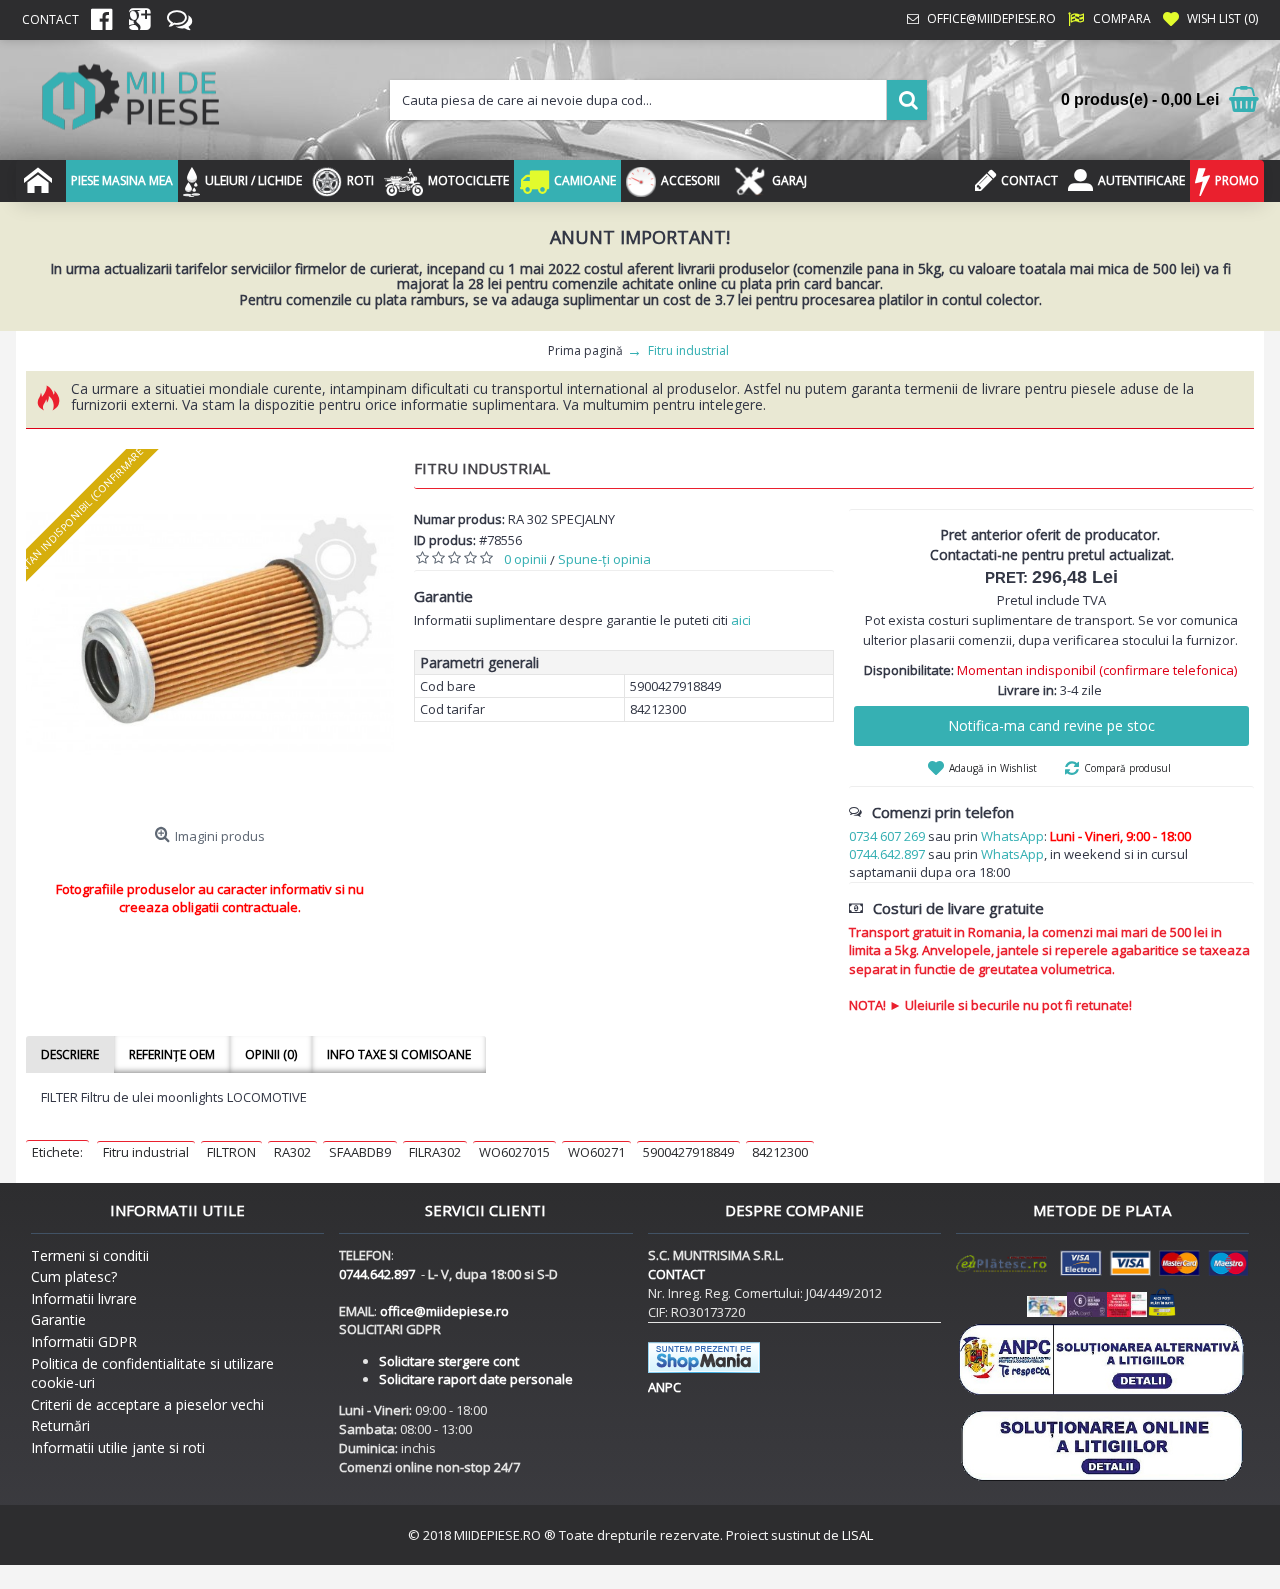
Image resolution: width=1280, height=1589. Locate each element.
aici (741, 620)
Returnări (60, 1425)
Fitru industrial (146, 1152)
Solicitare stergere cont (449, 1361)
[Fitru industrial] (210, 633)
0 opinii (525, 559)
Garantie (58, 1319)
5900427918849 (688, 1152)
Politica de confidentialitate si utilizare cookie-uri (152, 1373)
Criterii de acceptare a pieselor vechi (147, 1404)
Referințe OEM (172, 1054)
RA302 (292, 1152)
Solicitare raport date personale (476, 1379)
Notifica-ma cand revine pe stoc (1051, 725)
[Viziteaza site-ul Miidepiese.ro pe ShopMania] (704, 1368)
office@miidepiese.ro (444, 1311)
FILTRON (231, 1152)
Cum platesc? (74, 1276)
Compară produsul (1127, 768)
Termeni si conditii (90, 1255)
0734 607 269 (887, 836)
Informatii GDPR (84, 1341)
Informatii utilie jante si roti (118, 1447)
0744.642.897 (887, 854)
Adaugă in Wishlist (993, 768)
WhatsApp (1012, 836)
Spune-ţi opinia (604, 559)
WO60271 (596, 1152)
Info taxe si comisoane (399, 1054)
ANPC (664, 1387)
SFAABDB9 (360, 1152)
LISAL (857, 1535)
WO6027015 (514, 1152)
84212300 (780, 1152)
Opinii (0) (271, 1054)
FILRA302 (435, 1152)
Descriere (70, 1054)
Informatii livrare (84, 1298)
